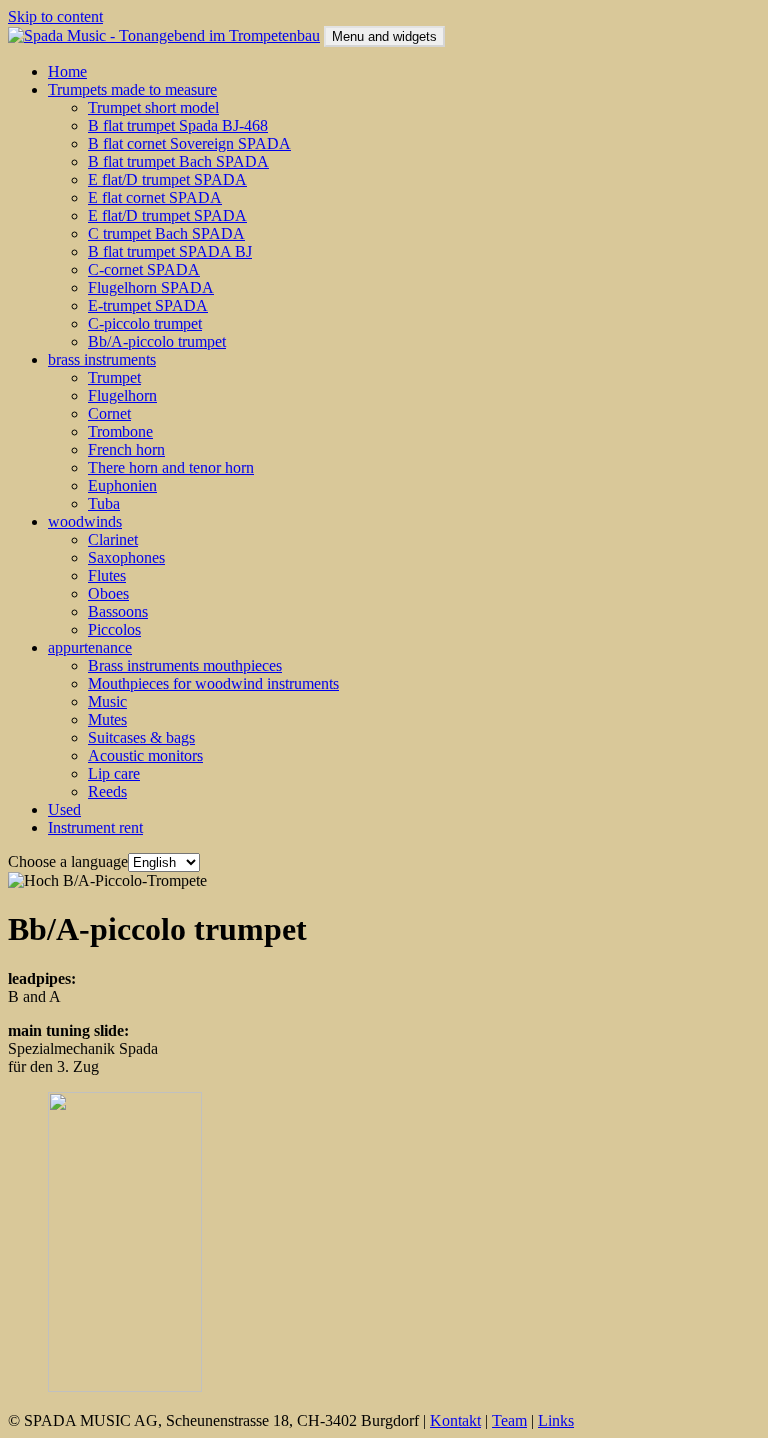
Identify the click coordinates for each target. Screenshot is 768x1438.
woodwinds (85, 521)
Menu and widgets (384, 36)
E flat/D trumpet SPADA (167, 179)
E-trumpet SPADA (148, 305)
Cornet (109, 413)
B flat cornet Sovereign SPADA (189, 143)
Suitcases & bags (141, 737)
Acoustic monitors (145, 755)
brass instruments (102, 359)
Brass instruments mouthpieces (185, 665)
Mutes (107, 719)
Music (107, 701)
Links (556, 1420)
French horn (126, 449)
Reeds (107, 791)
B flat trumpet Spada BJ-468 (178, 125)
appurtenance (90, 647)
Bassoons (118, 611)
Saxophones (126, 557)
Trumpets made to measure (132, 89)
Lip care (114, 773)
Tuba (104, 503)
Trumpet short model (153, 107)
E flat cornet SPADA (155, 197)
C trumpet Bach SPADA (166, 233)
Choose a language (68, 861)
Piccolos (114, 629)
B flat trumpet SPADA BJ (170, 251)
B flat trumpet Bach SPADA (178, 161)
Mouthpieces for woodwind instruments (213, 683)
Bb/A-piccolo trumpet (157, 341)
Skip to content (55, 16)
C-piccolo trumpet (145, 323)
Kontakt (455, 1420)
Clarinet (113, 539)
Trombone (120, 431)
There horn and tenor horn (171, 467)
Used (64, 809)
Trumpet (114, 377)
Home (67, 71)
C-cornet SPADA (144, 269)
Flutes (107, 575)
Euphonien (122, 485)
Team (509, 1420)
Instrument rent (95, 827)
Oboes (108, 593)
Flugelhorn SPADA (151, 287)
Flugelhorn (122, 395)
